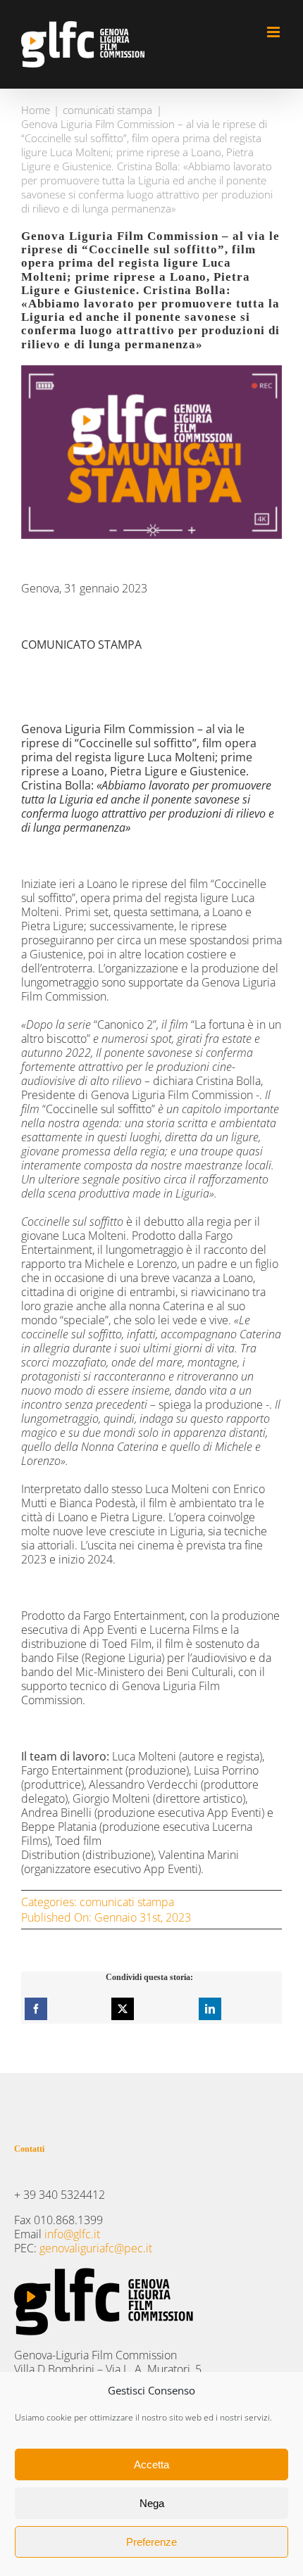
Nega (152, 2503)
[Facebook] (36, 2009)
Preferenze (151, 2542)
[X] (123, 2009)
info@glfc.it (72, 2234)
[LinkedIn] (210, 2009)
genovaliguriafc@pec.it (96, 2248)
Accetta (151, 2464)
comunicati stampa (127, 1902)
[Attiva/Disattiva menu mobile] (274, 32)
